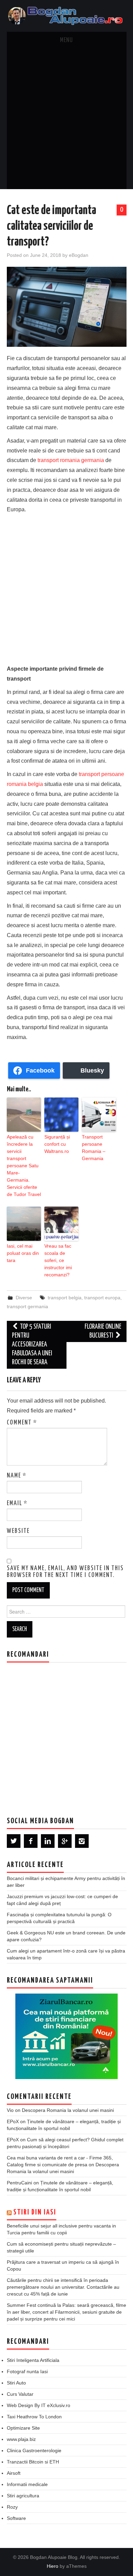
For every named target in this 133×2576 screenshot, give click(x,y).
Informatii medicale (27, 2484)
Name (17, 1476)
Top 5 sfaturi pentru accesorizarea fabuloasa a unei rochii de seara (32, 1345)
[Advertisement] (66, 119)
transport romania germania (71, 460)
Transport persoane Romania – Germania (94, 1148)
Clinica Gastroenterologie (34, 2450)
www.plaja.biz (21, 2439)
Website (18, 1531)
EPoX (13, 2121)
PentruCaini (19, 2183)
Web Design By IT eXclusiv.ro (39, 2405)
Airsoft (14, 2473)
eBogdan (79, 255)
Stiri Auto (16, 2383)
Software (16, 2518)
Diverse (24, 1298)
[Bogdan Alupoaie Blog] (67, 16)
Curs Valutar (20, 2394)
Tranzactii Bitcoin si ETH (33, 2462)
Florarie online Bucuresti (103, 1331)
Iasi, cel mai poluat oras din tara (23, 1253)
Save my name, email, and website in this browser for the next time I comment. (65, 1572)
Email (17, 1503)
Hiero (53, 2566)
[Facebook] (31, 1841)
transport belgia (65, 1298)
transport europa (102, 1298)
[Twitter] (14, 1841)
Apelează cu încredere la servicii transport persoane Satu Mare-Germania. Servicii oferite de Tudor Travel (24, 1166)
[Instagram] (82, 1841)
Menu (66, 40)
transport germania (27, 1306)
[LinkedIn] (48, 1841)
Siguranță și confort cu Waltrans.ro (57, 1144)
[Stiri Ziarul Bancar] (66, 2036)
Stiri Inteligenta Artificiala (33, 2360)
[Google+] (65, 1841)
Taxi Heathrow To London (34, 2417)
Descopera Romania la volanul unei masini (68, 2110)
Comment (22, 1423)
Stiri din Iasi (35, 2212)
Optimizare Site (23, 2428)
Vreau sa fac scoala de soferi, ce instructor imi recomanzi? (58, 1260)
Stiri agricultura (23, 2496)
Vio (10, 2110)
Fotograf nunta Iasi (27, 2371)
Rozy (12, 2507)
